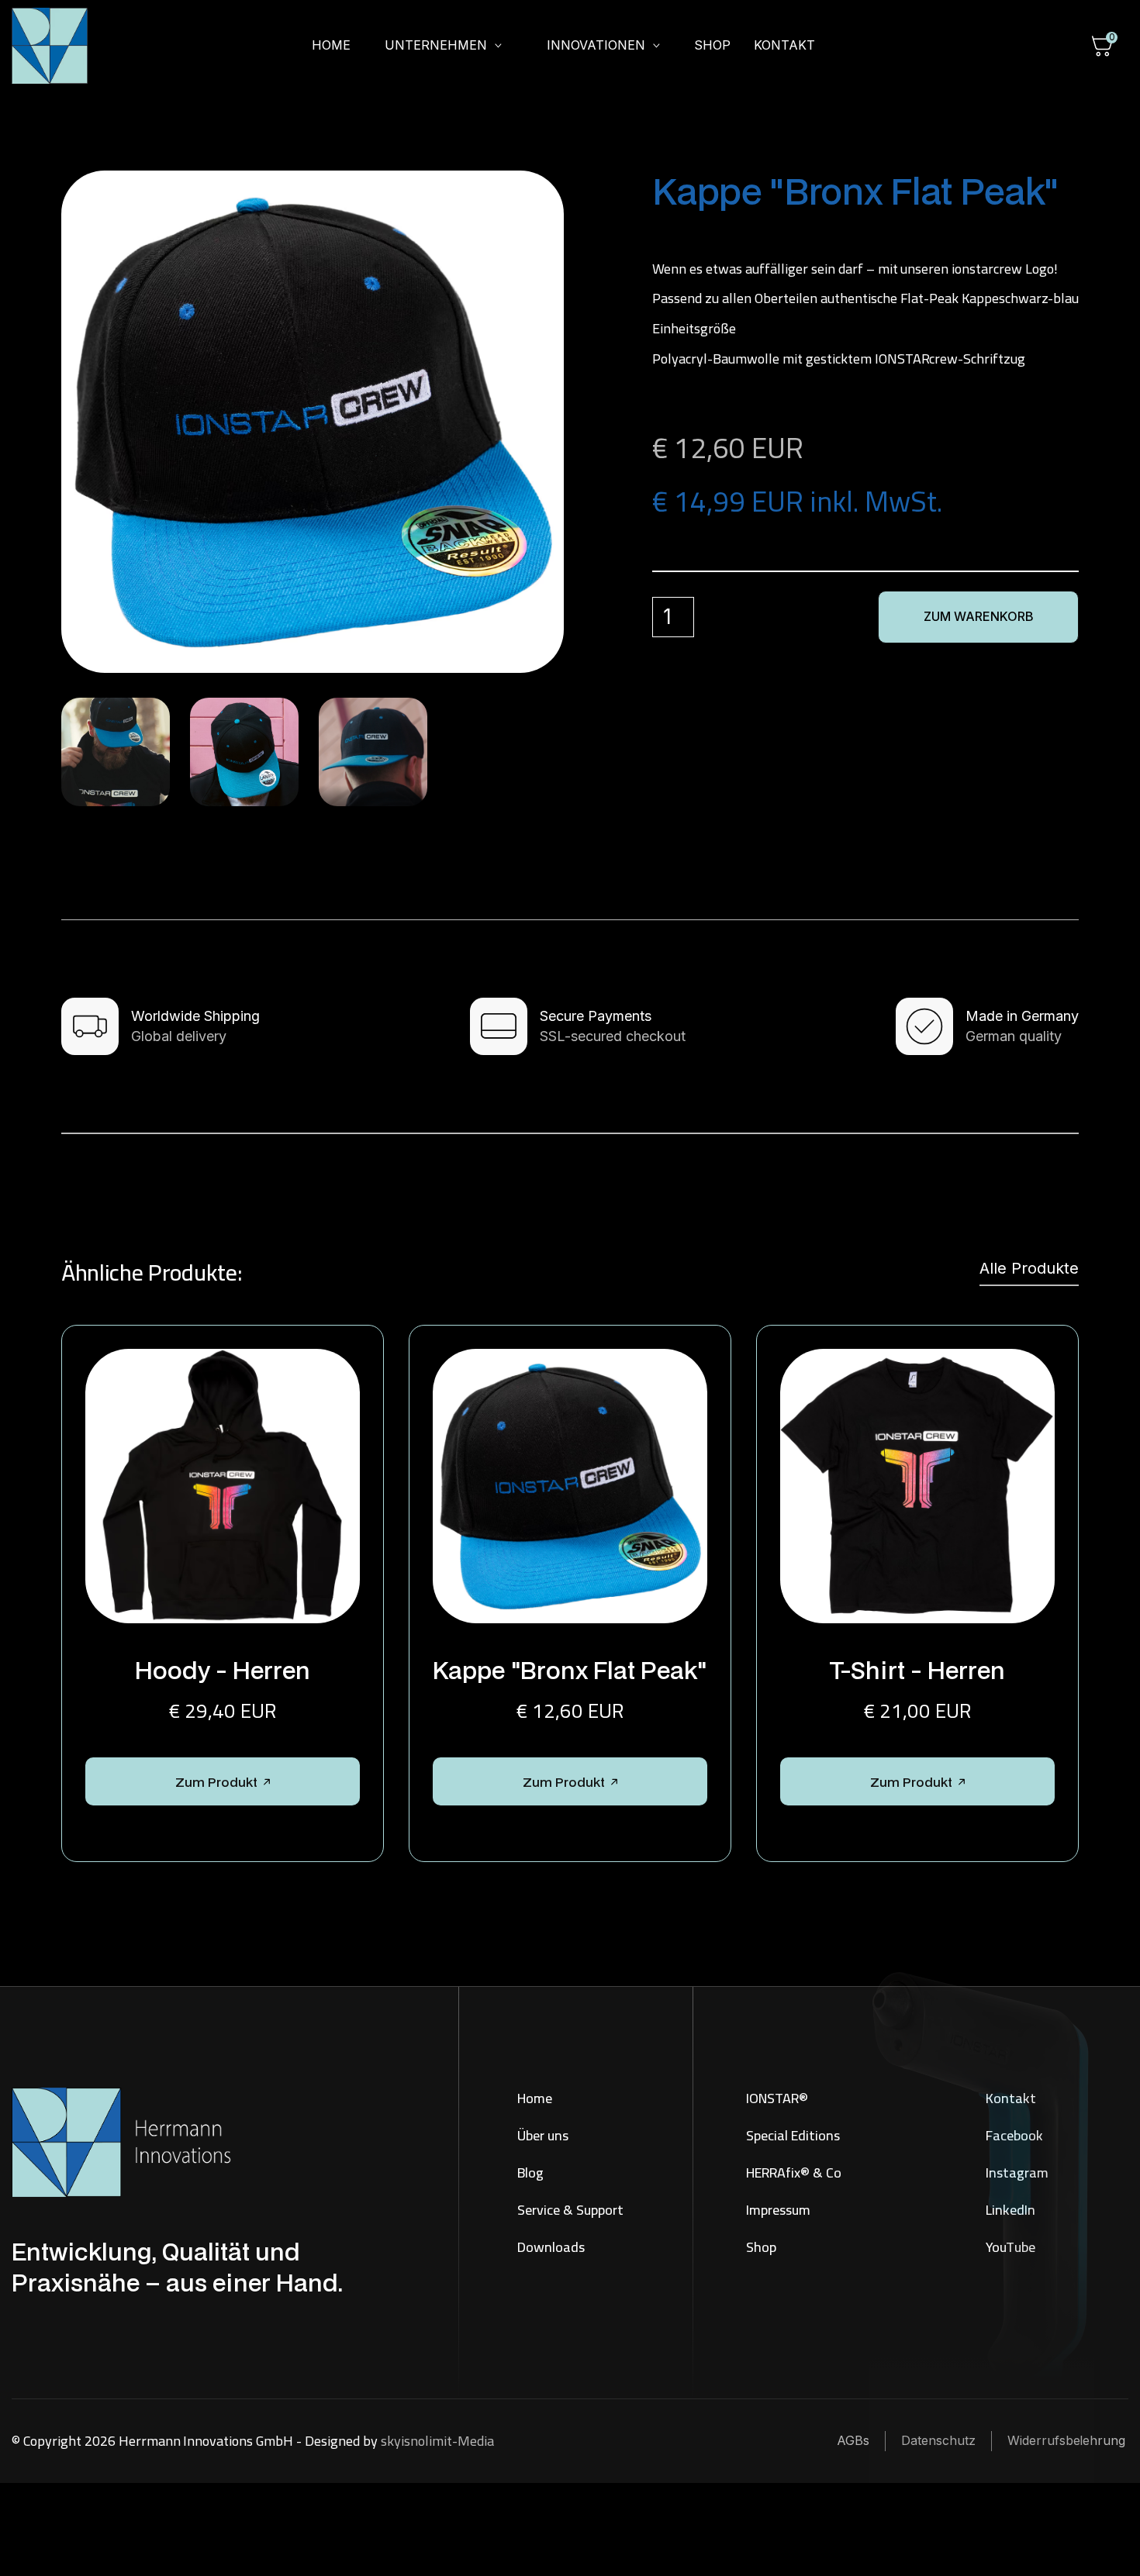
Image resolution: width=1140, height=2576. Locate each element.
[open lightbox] (313, 422)
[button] (443, 46)
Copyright (52, 2441)
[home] (59, 46)
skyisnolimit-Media (437, 2441)
